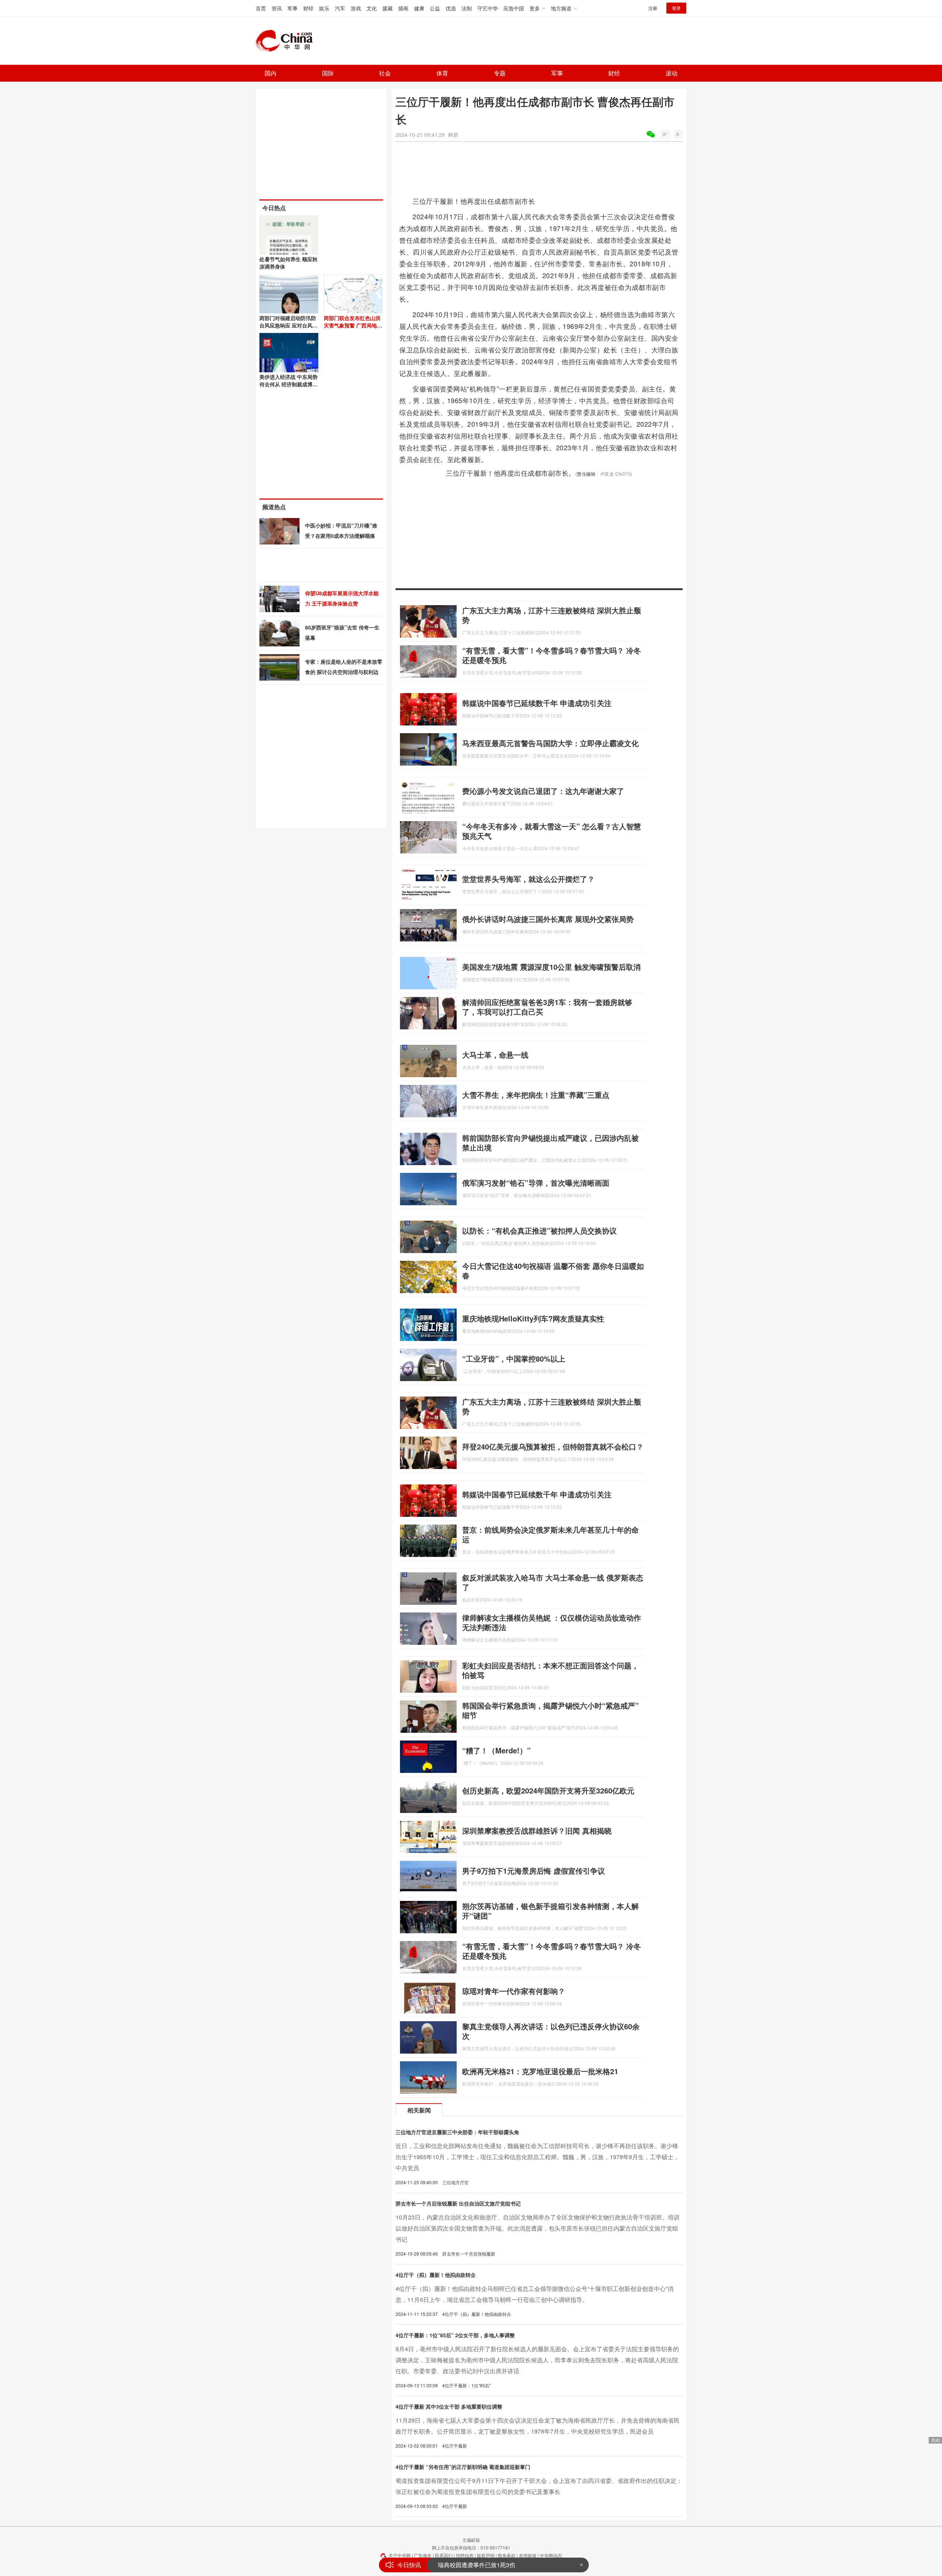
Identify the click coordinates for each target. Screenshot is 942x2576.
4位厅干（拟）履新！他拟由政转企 (436, 2275)
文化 (372, 8)
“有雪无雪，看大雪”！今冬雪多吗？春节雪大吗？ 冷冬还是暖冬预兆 (552, 655)
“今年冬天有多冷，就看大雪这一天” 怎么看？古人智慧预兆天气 (552, 831)
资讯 (277, 8)
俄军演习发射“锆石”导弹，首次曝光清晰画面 (536, 1183)
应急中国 (514, 8)
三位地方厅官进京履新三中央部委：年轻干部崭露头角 (457, 2132)
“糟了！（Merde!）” (496, 1750)
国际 (328, 73)
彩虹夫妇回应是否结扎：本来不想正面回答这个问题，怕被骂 (550, 1670)
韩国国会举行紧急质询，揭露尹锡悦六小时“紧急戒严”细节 (550, 1710)
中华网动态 (551, 2555)
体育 (442, 73)
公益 (435, 8)
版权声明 (486, 2555)
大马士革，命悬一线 (495, 1055)
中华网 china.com (287, 41)
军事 (293, 8)
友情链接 (528, 2555)
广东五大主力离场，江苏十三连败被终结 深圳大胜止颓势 (552, 615)
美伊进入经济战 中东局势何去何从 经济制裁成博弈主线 (288, 384)
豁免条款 (507, 2555)
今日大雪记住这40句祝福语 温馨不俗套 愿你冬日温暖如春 (553, 1271)
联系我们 (444, 2555)
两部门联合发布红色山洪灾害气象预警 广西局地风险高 (353, 325)
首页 (261, 8)
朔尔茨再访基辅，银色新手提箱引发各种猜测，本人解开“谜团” (550, 1911)
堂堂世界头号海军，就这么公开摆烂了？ (528, 879)
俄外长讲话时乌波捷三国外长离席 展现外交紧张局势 (548, 919)
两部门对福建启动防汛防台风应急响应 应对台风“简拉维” (288, 325)
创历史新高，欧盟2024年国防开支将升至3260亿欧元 (548, 1790)
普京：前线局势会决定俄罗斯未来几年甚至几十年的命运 (550, 1534)
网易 (453, 135)
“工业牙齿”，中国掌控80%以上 (514, 1358)
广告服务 (423, 2555)
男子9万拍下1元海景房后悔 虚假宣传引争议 (534, 1871)
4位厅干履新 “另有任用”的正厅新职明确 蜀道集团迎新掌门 (463, 2467)
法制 (467, 8)
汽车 (340, 8)
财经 (308, 8)
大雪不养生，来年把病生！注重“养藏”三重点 (536, 1095)
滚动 (672, 73)
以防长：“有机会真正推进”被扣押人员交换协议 (539, 1230)
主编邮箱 (471, 2540)
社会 (385, 73)
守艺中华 (488, 8)
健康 (419, 8)
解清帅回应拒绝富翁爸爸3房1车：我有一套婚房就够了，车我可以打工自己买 (547, 1007)
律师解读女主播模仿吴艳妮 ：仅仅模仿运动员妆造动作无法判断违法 (552, 1622)
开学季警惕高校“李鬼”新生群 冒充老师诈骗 (493, 2565)
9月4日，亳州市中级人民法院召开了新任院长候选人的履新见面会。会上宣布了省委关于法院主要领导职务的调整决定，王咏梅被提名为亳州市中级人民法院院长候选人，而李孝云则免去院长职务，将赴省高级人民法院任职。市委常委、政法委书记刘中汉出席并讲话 (537, 2360)
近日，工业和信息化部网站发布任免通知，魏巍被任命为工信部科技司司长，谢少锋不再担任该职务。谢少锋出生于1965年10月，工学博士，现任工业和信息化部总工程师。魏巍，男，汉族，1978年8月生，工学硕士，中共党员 (537, 2157)
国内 (270, 73)
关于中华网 (400, 2555)
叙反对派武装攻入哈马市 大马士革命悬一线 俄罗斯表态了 (553, 1582)
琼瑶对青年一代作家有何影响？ (514, 1991)
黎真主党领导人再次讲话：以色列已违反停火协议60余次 (551, 2031)
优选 (451, 8)
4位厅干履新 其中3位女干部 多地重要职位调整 (449, 2406)
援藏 (387, 8)
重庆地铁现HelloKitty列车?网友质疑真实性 (533, 1318)
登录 (676, 8)
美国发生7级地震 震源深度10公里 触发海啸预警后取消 (551, 967)
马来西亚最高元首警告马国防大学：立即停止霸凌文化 (550, 743)
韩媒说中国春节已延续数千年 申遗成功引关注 (537, 703)
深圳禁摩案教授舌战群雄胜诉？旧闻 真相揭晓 (537, 1830)
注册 (653, 8)
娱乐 (324, 8)
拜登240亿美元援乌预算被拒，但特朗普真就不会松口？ (553, 1446)
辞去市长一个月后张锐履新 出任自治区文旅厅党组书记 (458, 2203)
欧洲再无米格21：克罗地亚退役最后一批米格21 (540, 2071)
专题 (500, 73)
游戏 (356, 8)
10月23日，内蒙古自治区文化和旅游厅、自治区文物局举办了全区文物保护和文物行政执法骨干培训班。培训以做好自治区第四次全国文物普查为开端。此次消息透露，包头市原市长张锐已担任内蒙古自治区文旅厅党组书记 (538, 2228)
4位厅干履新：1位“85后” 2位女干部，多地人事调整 (455, 2335)
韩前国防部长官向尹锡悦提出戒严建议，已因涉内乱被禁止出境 (550, 1142)
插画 (403, 8)
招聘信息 (465, 2555)
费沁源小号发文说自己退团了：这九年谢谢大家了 (543, 791)
